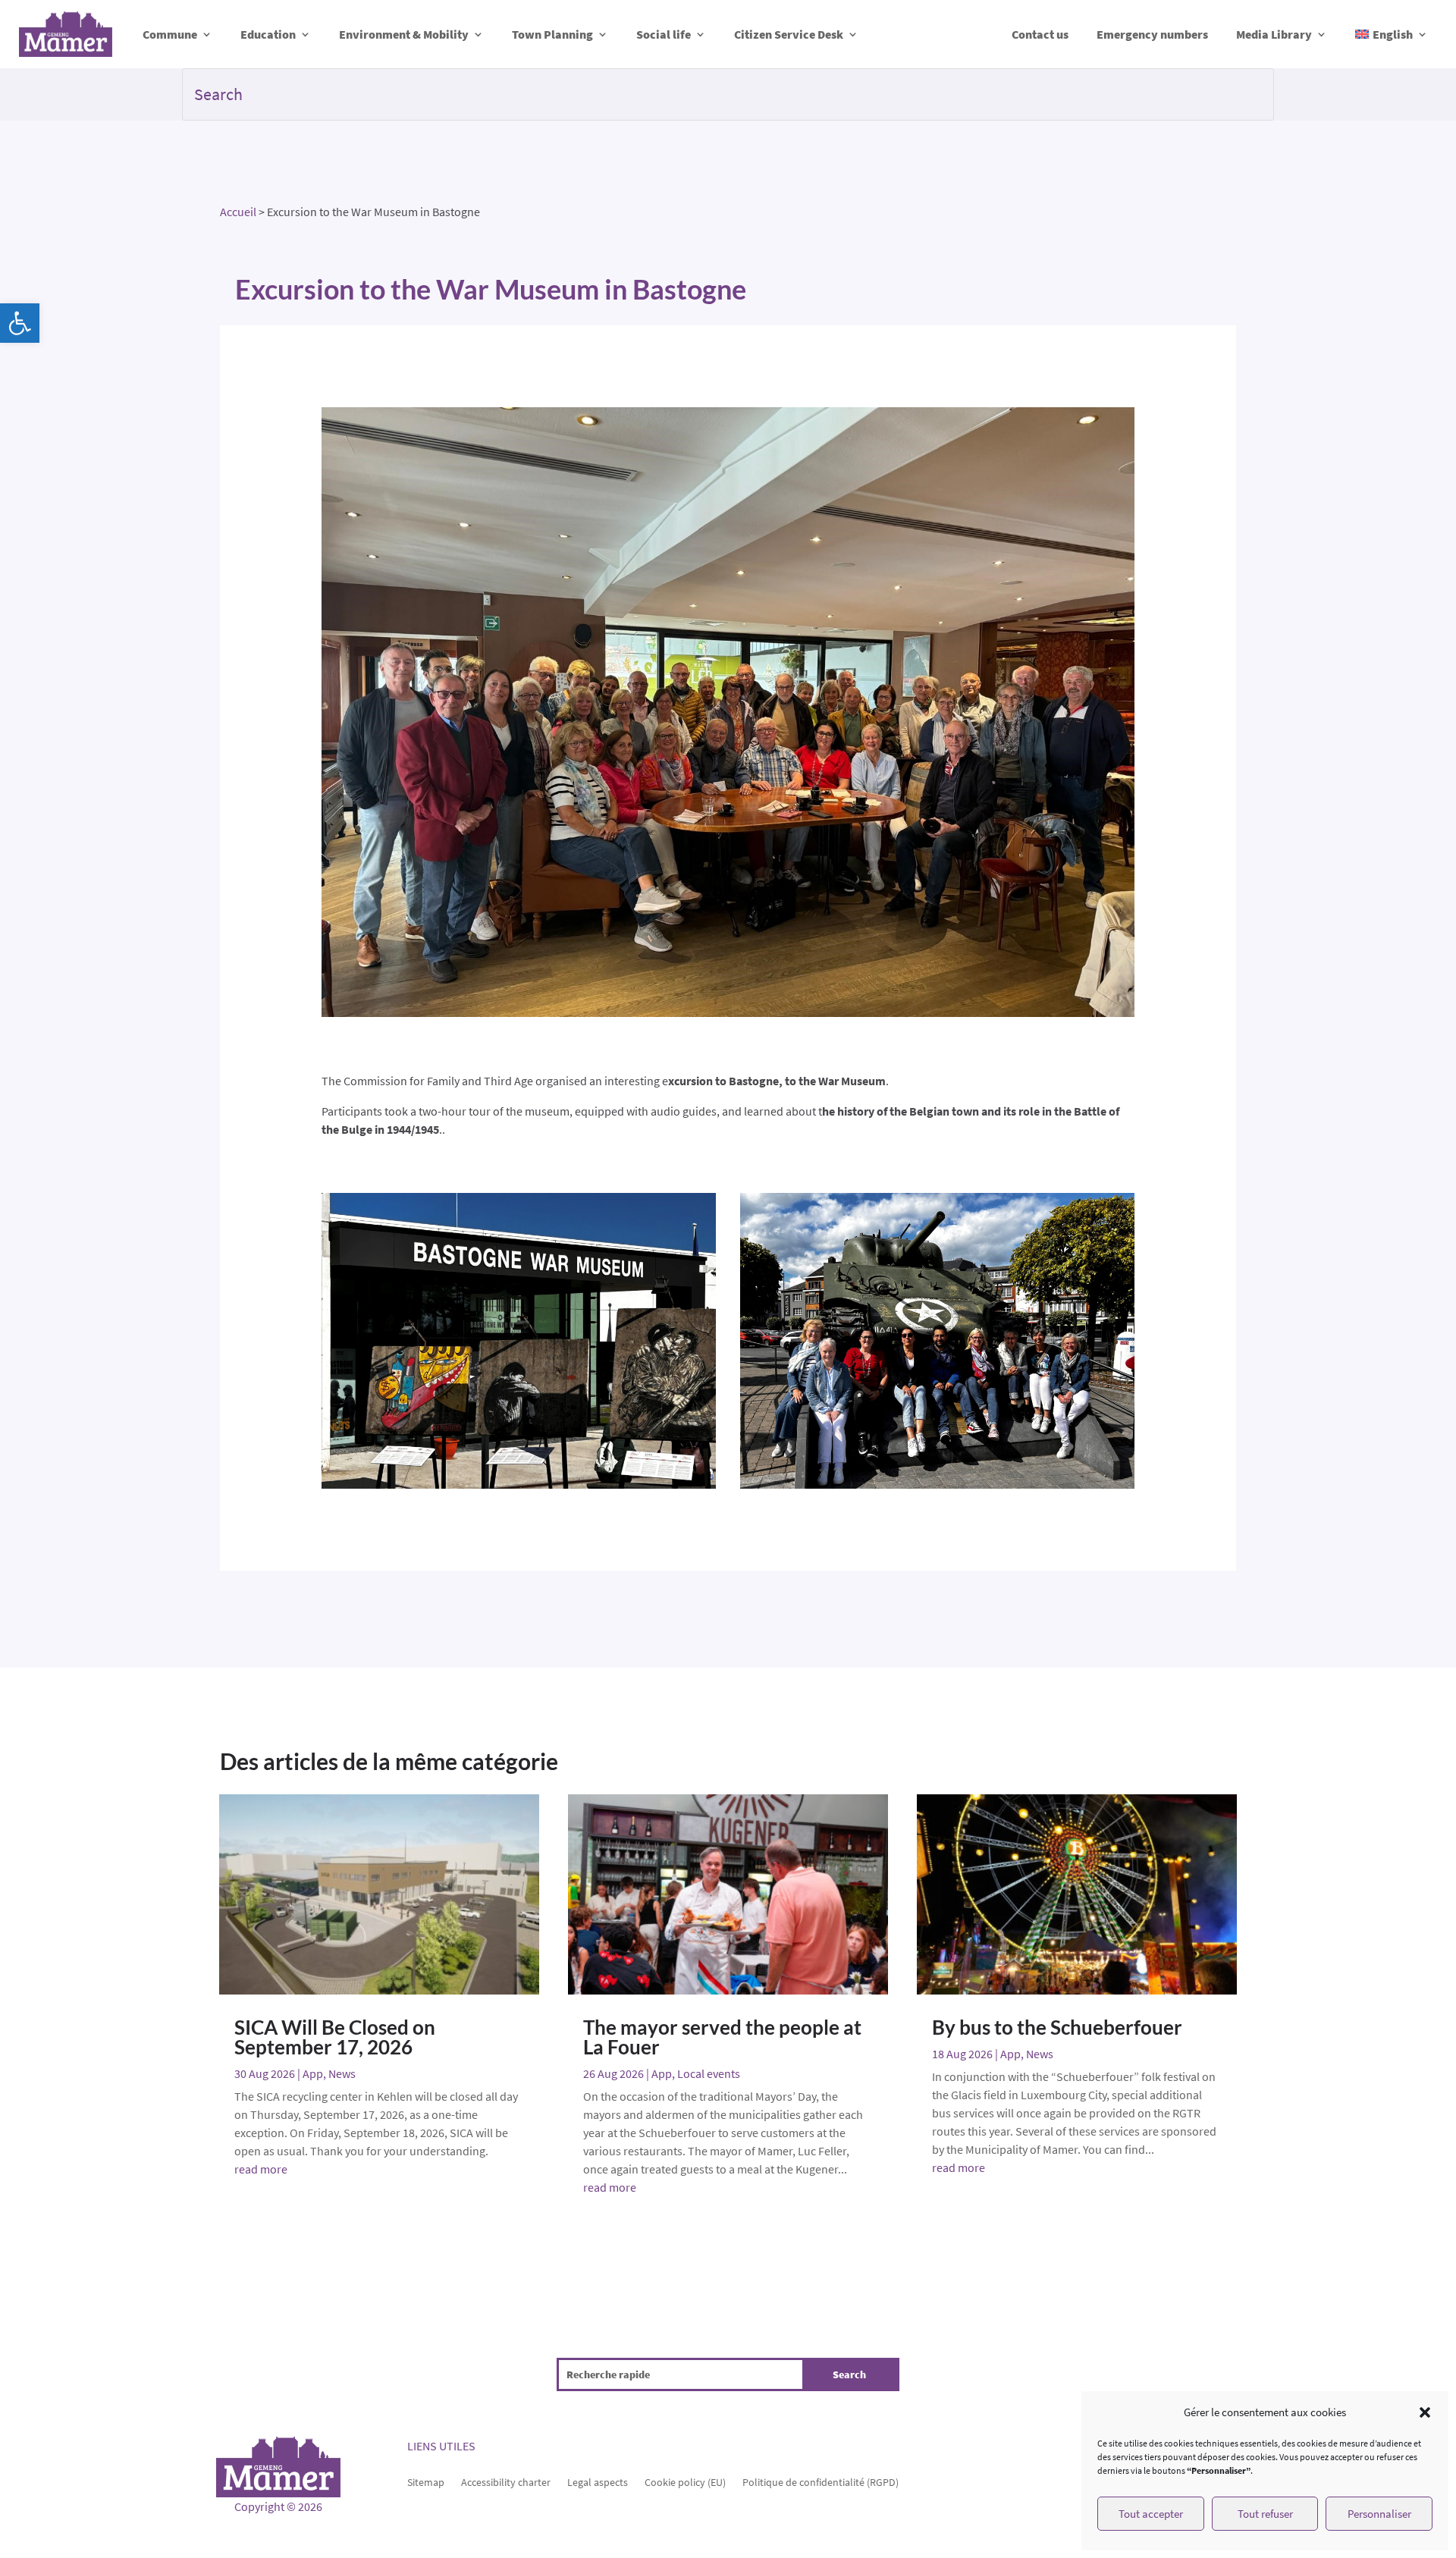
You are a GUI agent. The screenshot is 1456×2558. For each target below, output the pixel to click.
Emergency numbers (1152, 34)
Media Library (1274, 34)
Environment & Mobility (404, 34)
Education (268, 34)
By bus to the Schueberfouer (1057, 2027)
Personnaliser (1379, 2514)
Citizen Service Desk (789, 34)
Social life (664, 34)
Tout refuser (1265, 2514)
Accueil (238, 212)
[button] (20, 323)
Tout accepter (1151, 2514)
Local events (709, 2073)
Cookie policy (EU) (685, 2481)
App (313, 2073)
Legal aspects (598, 2481)
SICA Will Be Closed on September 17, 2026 (335, 2037)
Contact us (1040, 34)
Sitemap (426, 2481)
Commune (170, 34)
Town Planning (552, 34)
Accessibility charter (506, 2481)
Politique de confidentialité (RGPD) (821, 2481)
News (342, 2073)
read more (261, 2169)
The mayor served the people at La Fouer (722, 2037)
